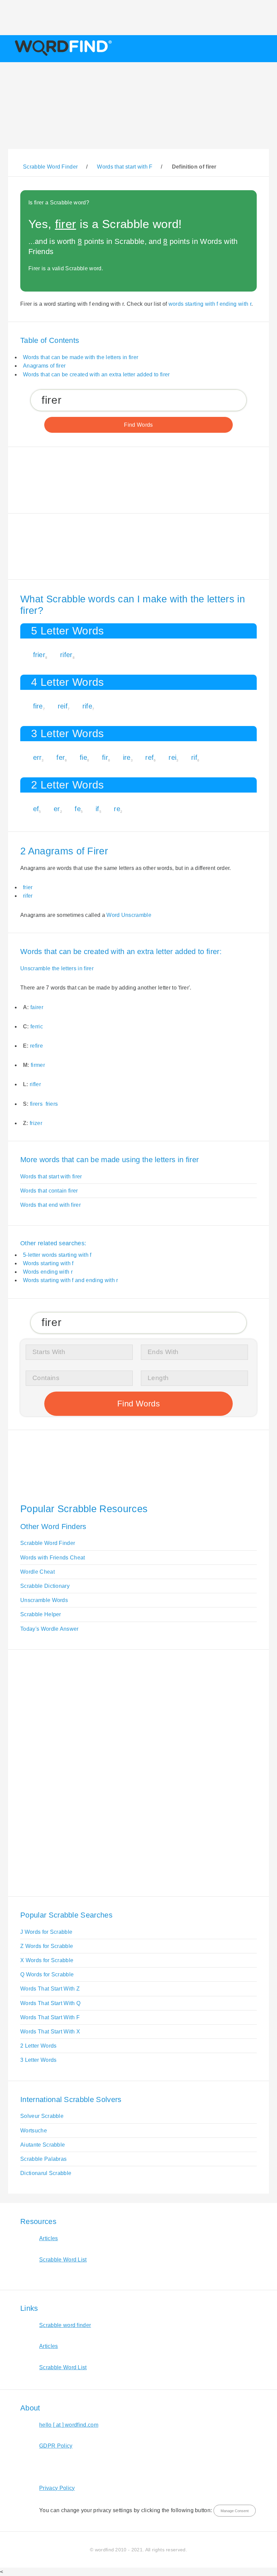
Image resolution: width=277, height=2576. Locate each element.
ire (127, 757)
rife (87, 706)
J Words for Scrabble (46, 1932)
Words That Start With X (50, 2032)
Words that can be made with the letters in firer (81, 357)
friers (52, 1104)
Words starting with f (48, 1263)
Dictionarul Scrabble (46, 2173)
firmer (38, 1065)
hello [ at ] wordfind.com (69, 2425)
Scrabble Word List (63, 2260)
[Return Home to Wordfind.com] (62, 56)
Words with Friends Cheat (53, 1558)
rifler (35, 1084)
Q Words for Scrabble (47, 1974)
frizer (36, 1123)
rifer (66, 655)
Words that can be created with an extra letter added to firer (96, 374)
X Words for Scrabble (47, 1960)
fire (38, 706)
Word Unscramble (129, 915)
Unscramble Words (44, 1600)
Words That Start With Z (50, 1989)
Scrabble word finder (65, 2325)
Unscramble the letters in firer (57, 968)
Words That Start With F (50, 2017)
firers (36, 1104)
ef (36, 809)
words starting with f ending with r (210, 304)
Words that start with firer (51, 1177)
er (57, 809)
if (97, 809)
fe (78, 809)
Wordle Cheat (37, 1572)
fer (61, 757)
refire (36, 1046)
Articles (49, 2238)
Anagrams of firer (44, 366)
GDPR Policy (56, 2446)
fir (105, 757)
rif (194, 757)
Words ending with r (48, 1272)
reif (63, 706)
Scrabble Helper (41, 1614)
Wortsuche (34, 2131)
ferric (37, 1027)
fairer (37, 1007)
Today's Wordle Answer (49, 1629)
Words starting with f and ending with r (70, 1280)
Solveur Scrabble (42, 2116)
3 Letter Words (38, 2060)
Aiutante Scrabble (43, 2145)
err (37, 757)
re (117, 809)
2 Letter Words (38, 2046)
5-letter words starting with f (57, 1255)
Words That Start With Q (50, 2003)
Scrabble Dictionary (45, 1586)
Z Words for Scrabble (47, 1946)
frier (39, 655)
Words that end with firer (51, 1205)
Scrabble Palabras (43, 2159)
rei (172, 757)
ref (149, 757)
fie (83, 757)
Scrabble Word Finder (48, 1543)
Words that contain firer (49, 1191)
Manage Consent (235, 2511)
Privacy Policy (57, 2488)
